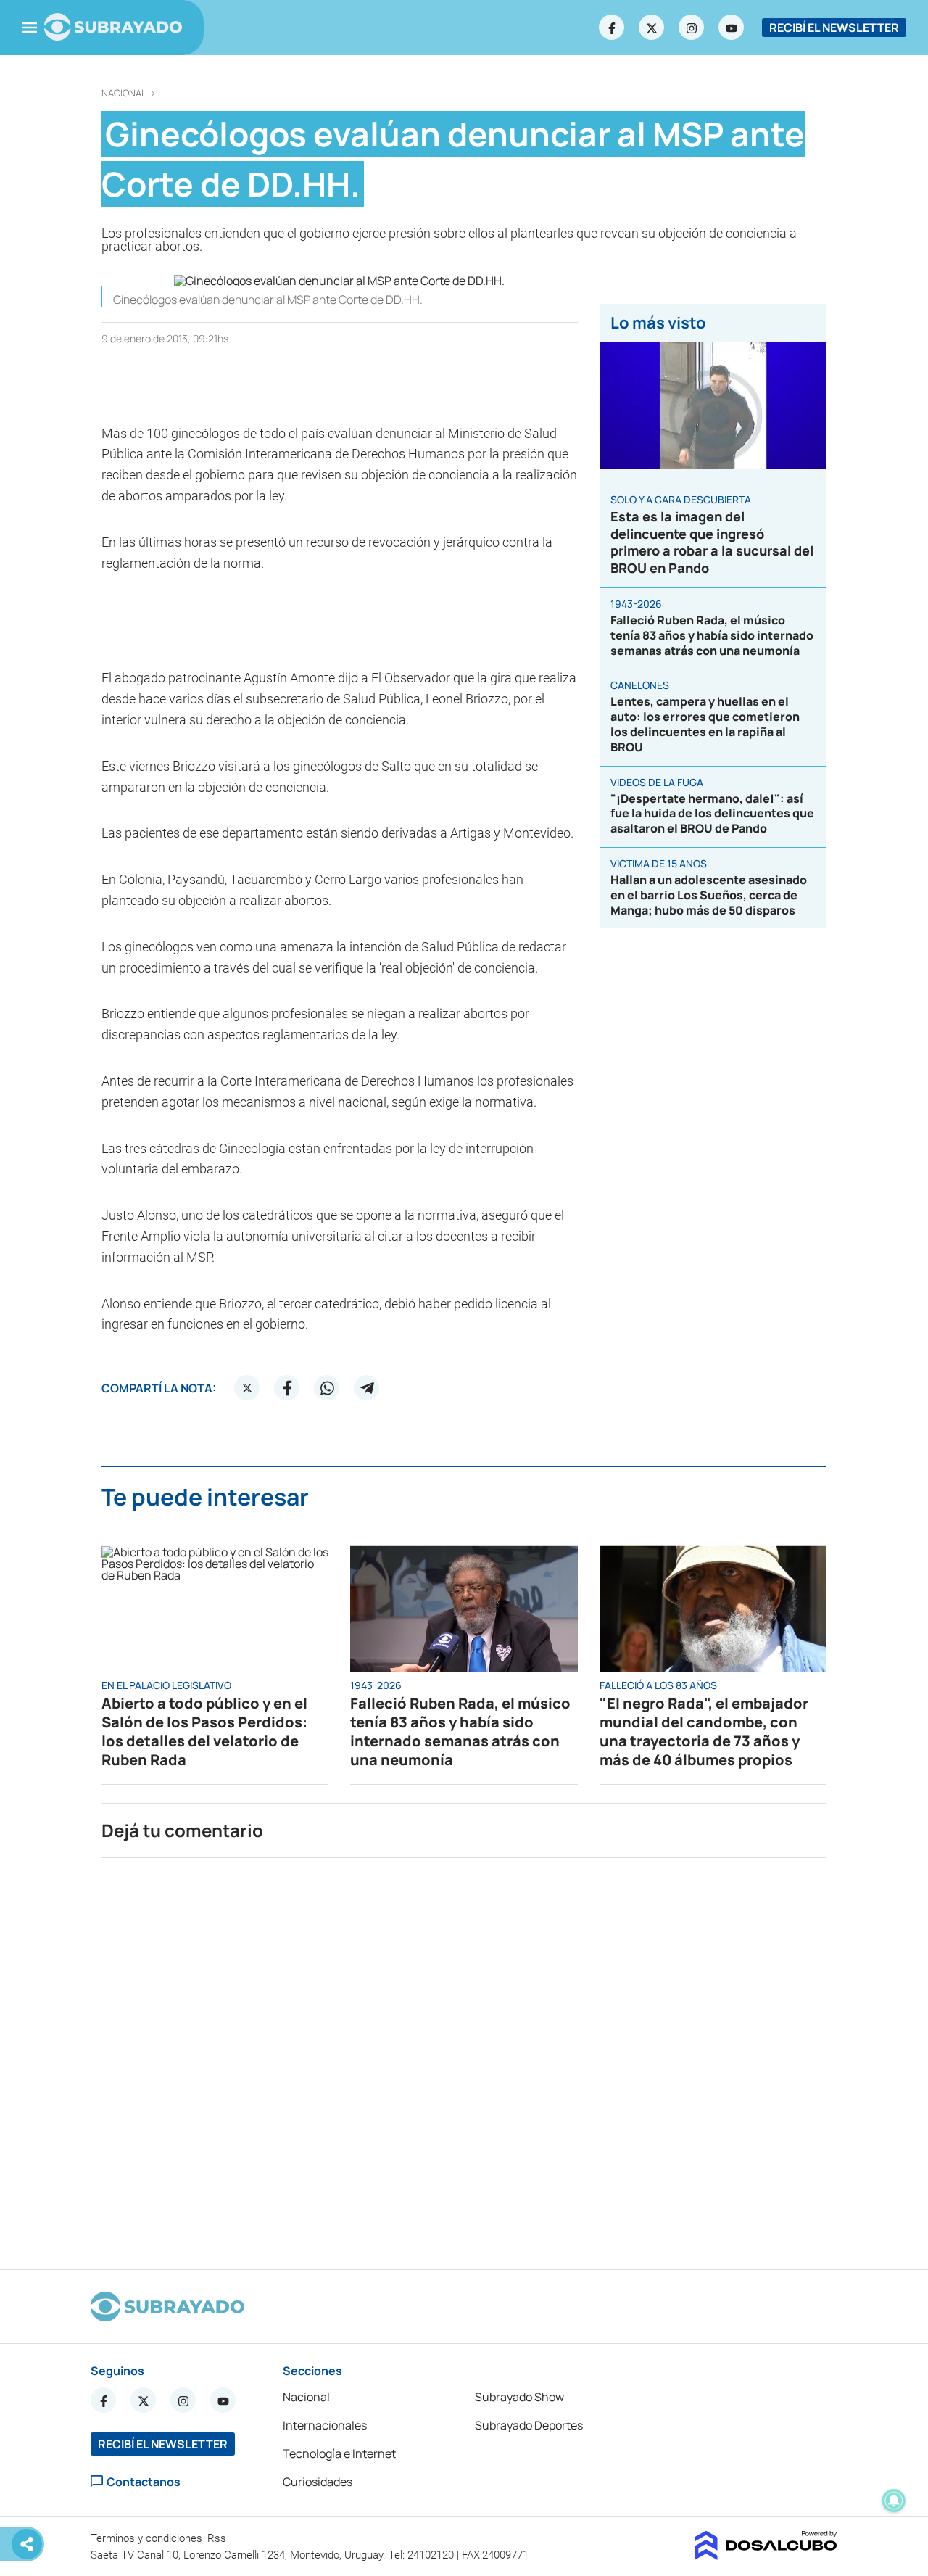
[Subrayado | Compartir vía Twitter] (247, 1388)
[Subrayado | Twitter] (652, 28)
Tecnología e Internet (339, 2453)
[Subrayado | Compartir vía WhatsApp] (327, 1388)
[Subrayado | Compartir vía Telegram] (367, 1388)
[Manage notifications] (894, 2501)
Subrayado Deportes (529, 2425)
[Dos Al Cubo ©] (766, 2556)
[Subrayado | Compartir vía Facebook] (287, 1388)
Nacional (124, 93)
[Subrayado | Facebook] (612, 28)
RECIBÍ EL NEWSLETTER (834, 28)
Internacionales (325, 2425)
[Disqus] (464, 2057)
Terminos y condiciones (148, 2538)
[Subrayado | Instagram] (692, 28)
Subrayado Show (519, 2397)
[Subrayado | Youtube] (732, 28)
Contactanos (144, 2481)
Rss (218, 2538)
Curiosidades (318, 2482)
